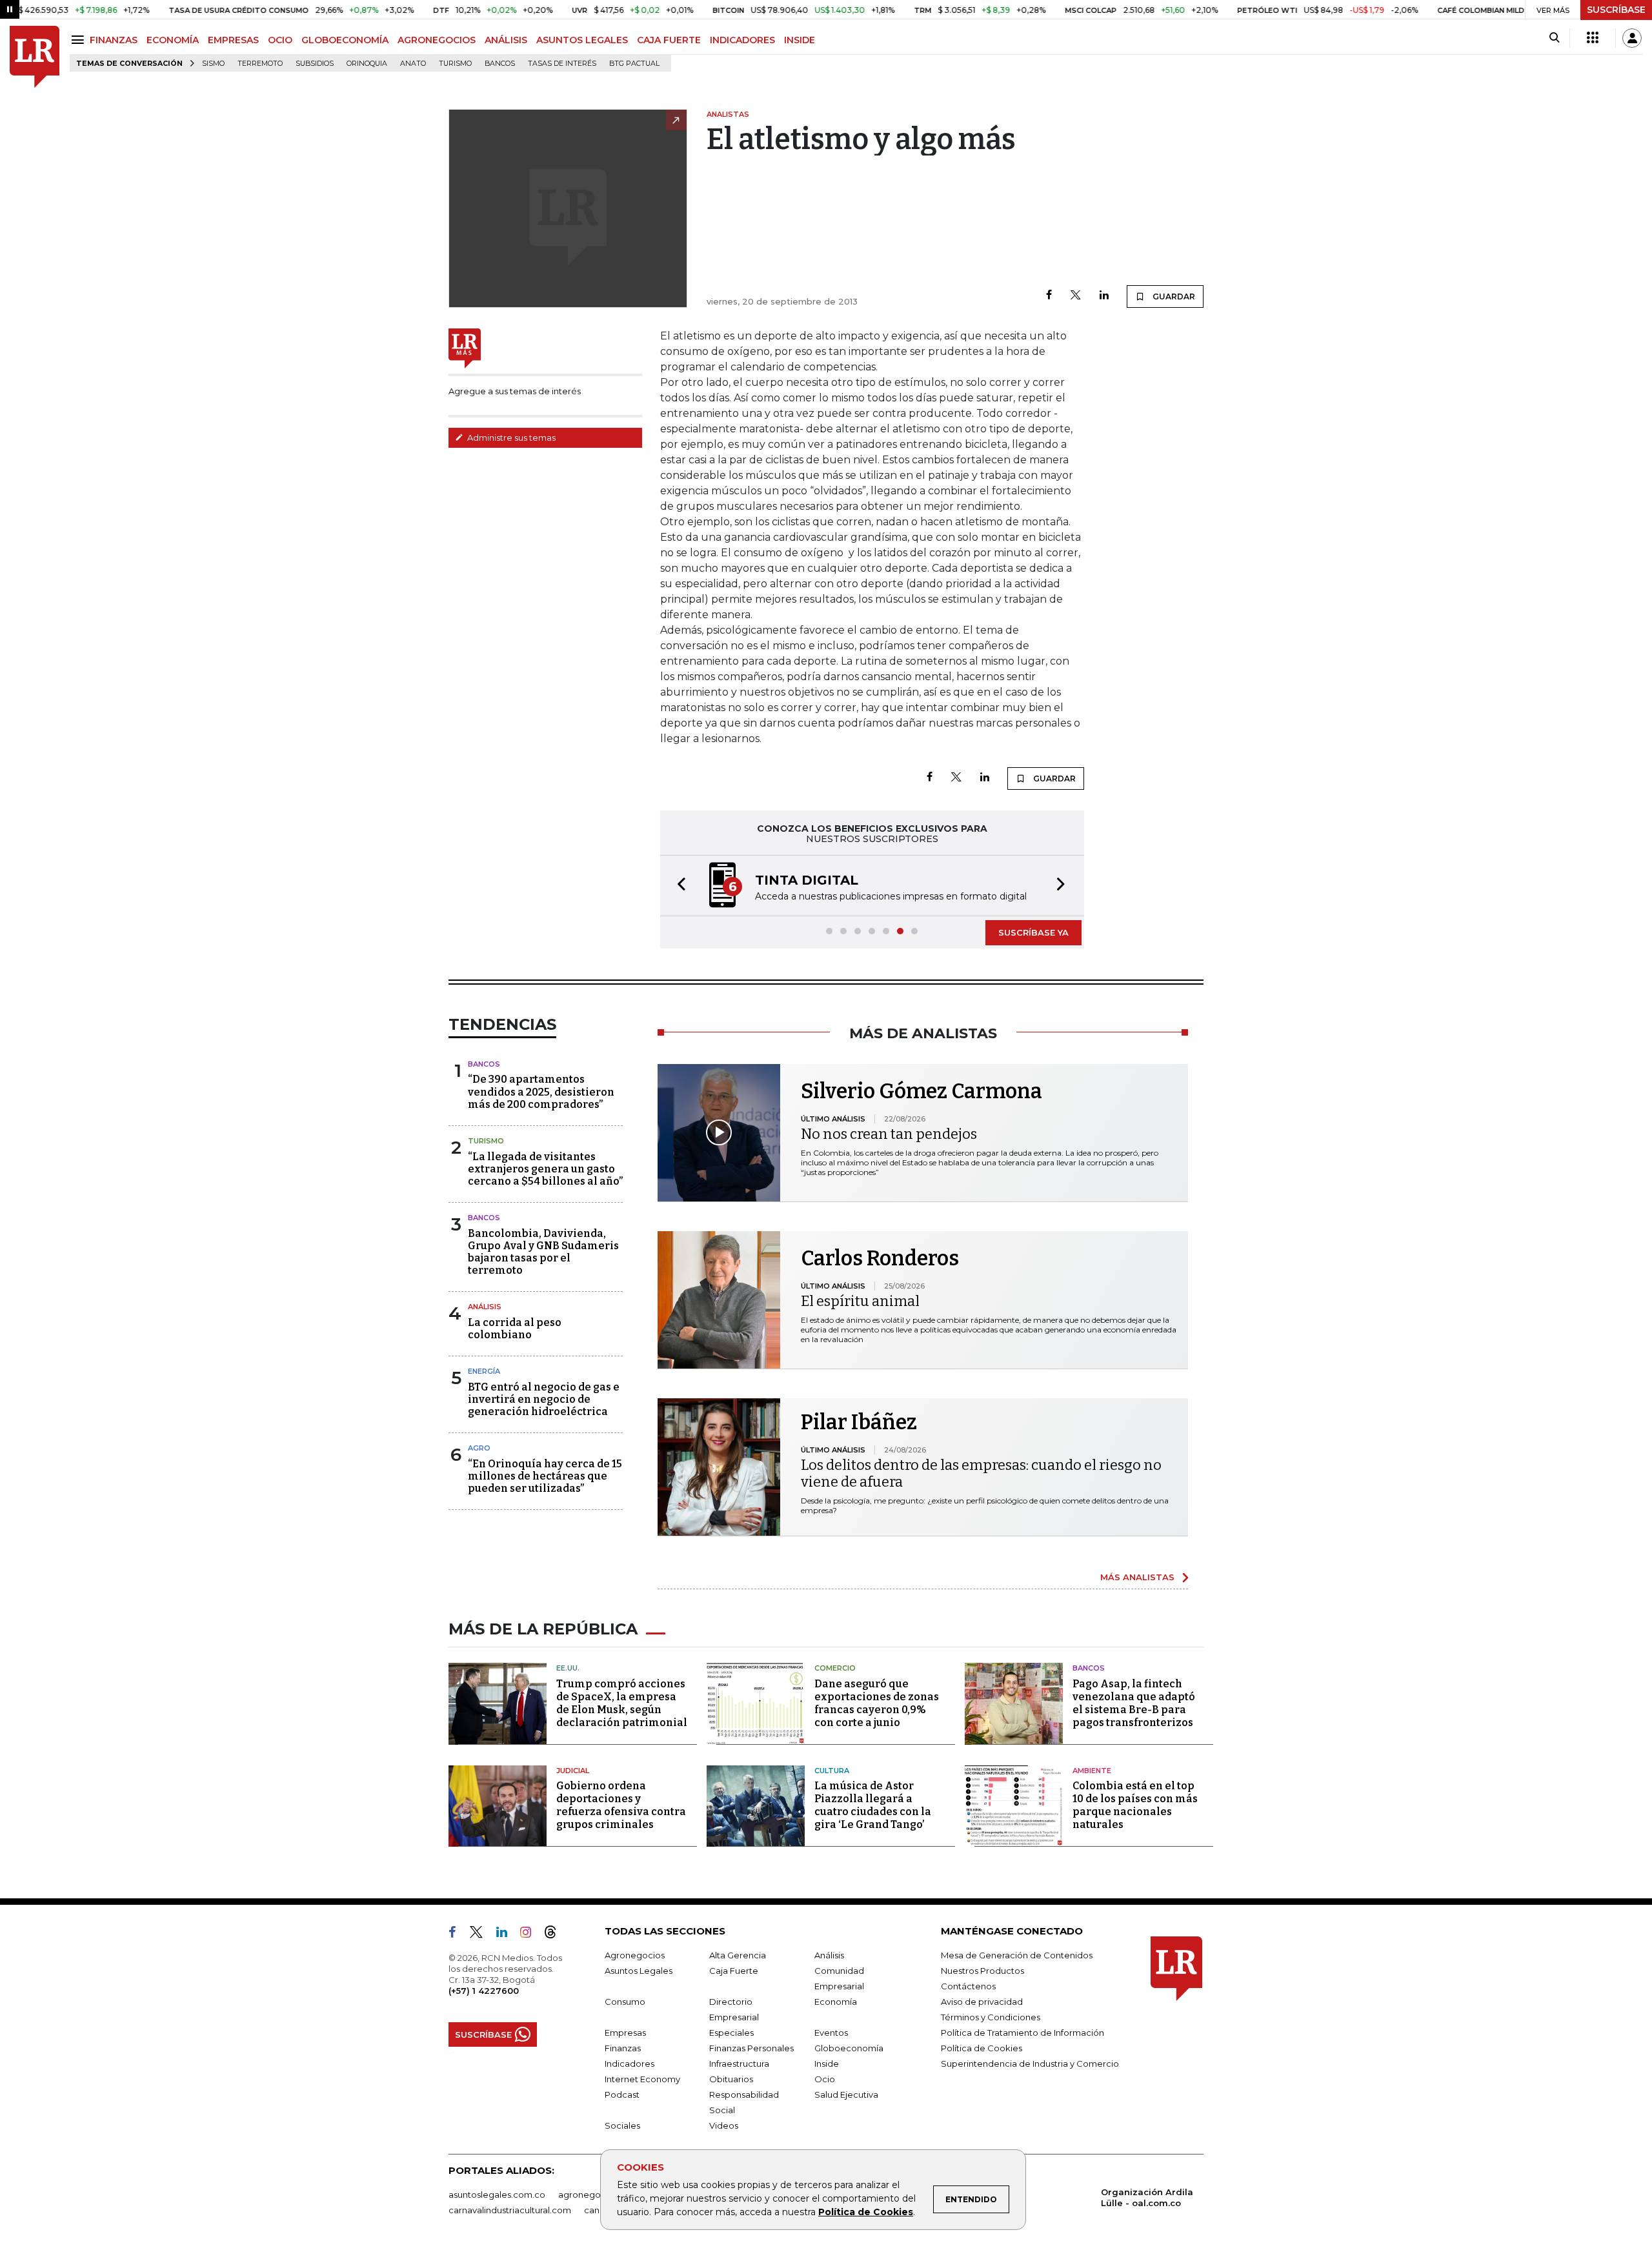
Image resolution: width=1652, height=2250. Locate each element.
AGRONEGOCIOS (437, 40)
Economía (836, 2002)
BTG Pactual (634, 64)
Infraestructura (739, 2064)
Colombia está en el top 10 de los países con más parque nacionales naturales (1135, 1805)
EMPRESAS (233, 40)
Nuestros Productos (982, 1971)
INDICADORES (742, 40)
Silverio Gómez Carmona (922, 1091)
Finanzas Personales (751, 2048)
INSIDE (800, 40)
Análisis (485, 1307)
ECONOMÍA (173, 40)
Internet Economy (642, 2079)
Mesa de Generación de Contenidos (1017, 1955)
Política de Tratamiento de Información (1022, 2033)
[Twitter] (1076, 296)
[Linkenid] (507, 1934)
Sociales (622, 2125)
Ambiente (1092, 1771)
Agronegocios (635, 1955)
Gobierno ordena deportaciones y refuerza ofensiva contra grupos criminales (621, 1805)
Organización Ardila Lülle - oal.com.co (1147, 2197)
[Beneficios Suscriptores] (1593, 38)
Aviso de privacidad (982, 2002)
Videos (724, 2125)
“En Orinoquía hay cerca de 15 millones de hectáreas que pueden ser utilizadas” (545, 1476)
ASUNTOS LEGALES (582, 40)
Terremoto (260, 64)
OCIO (280, 40)
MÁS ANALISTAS (1137, 1577)
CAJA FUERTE (669, 40)
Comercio (835, 1668)
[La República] (35, 57)
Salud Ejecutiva (846, 2094)
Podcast (622, 2094)
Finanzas (623, 2048)
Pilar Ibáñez (859, 1422)
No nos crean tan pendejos (889, 1134)
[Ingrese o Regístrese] (1632, 38)
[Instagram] (531, 1934)
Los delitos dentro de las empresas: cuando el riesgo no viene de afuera (981, 1473)
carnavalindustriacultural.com (510, 2210)
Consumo (625, 2002)
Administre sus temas (510, 437)
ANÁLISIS (506, 40)
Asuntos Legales (639, 1971)
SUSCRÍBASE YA (1033, 932)
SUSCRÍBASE (1616, 10)
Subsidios (315, 64)
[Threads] (556, 1934)
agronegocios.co (594, 2195)
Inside (827, 2064)
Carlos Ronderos (880, 1258)
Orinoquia (367, 64)
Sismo (213, 64)
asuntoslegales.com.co (497, 2195)
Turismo (455, 64)
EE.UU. (568, 1668)
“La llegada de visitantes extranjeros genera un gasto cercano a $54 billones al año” (545, 1169)
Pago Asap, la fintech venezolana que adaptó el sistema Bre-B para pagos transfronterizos (1134, 1703)
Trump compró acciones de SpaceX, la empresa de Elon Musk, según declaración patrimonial (622, 1703)
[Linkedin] (1104, 296)
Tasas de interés (562, 64)
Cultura (832, 1771)
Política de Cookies (866, 2212)
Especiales (731, 2033)
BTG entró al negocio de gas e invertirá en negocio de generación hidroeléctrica (544, 1399)
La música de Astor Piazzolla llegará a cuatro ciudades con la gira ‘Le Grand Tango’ (873, 1805)
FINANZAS (114, 40)
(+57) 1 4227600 (484, 1991)
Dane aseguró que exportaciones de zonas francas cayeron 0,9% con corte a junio (877, 1703)
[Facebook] (1049, 296)
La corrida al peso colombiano (515, 1329)
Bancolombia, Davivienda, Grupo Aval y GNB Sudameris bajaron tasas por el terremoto (543, 1252)
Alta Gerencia (738, 1955)
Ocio (825, 2079)
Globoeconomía (849, 2048)
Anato (413, 64)
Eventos (831, 2033)
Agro (479, 1448)
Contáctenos (968, 1986)
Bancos (500, 64)
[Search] (1554, 38)
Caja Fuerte (734, 1971)
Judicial (573, 1771)
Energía (484, 1371)
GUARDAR (1173, 296)
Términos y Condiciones (991, 2017)
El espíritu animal (860, 1301)
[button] (678, 886)
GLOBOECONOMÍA (345, 40)
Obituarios (731, 2079)
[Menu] (80, 40)
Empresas (625, 2033)
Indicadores (630, 2064)
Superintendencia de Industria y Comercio (1030, 2064)
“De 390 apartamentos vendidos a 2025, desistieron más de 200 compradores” (541, 1091)
